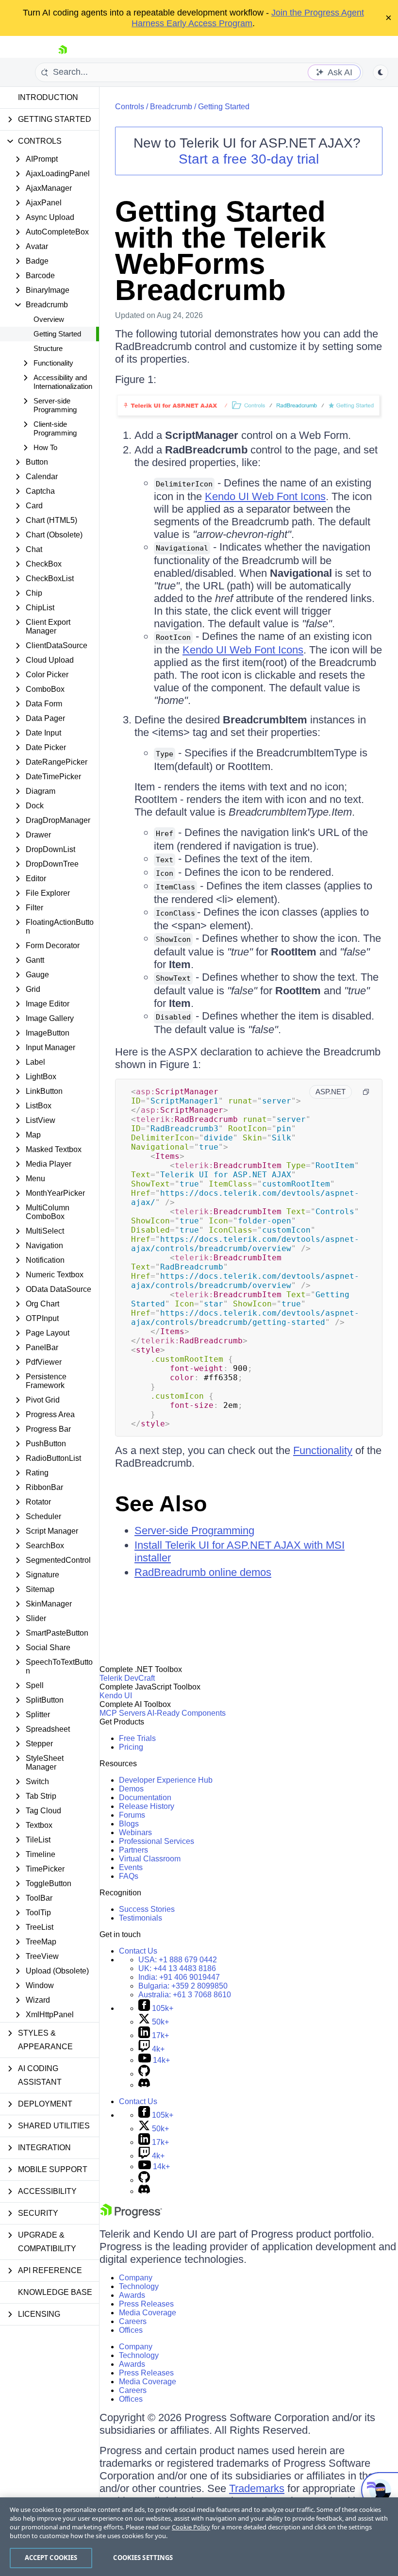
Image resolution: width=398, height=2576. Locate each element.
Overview (49, 319)
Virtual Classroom (150, 1859)
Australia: (185, 1995)
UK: (177, 1968)
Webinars (135, 1832)
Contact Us (138, 1951)
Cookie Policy (191, 2527)
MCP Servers (123, 1713)
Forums (132, 1815)
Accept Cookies (51, 2558)
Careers (133, 2321)
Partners (133, 1850)
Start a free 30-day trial (249, 159)
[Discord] (144, 2085)
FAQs (129, 1876)
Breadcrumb (171, 107)
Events (131, 1867)
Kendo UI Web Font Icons (265, 496)
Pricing (131, 1747)
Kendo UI (116, 1696)
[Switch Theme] (381, 72)
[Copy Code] (366, 1092)
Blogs (129, 1824)
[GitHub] (144, 2074)
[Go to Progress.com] (131, 2216)
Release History (147, 1806)
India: (179, 1977)
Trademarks (257, 2488)
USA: (178, 1960)
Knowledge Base (55, 2292)
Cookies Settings (143, 2558)
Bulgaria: (183, 1986)
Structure (48, 348)
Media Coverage (148, 2313)
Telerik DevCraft (127, 1678)
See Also (161, 1504)
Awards (132, 2295)
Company (136, 2278)
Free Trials (137, 1738)
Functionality (323, 1450)
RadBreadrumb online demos (203, 1572)
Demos (131, 1789)
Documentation (145, 1798)
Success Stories (147, 1909)
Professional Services (157, 1841)
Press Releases (146, 2304)
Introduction (48, 97)
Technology (139, 2286)
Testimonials (141, 1918)
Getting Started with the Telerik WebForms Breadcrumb (220, 251)
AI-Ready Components (186, 1713)
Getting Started (57, 334)
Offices (131, 2330)
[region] (199, 2537)
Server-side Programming (194, 1531)
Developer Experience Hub (166, 1780)
